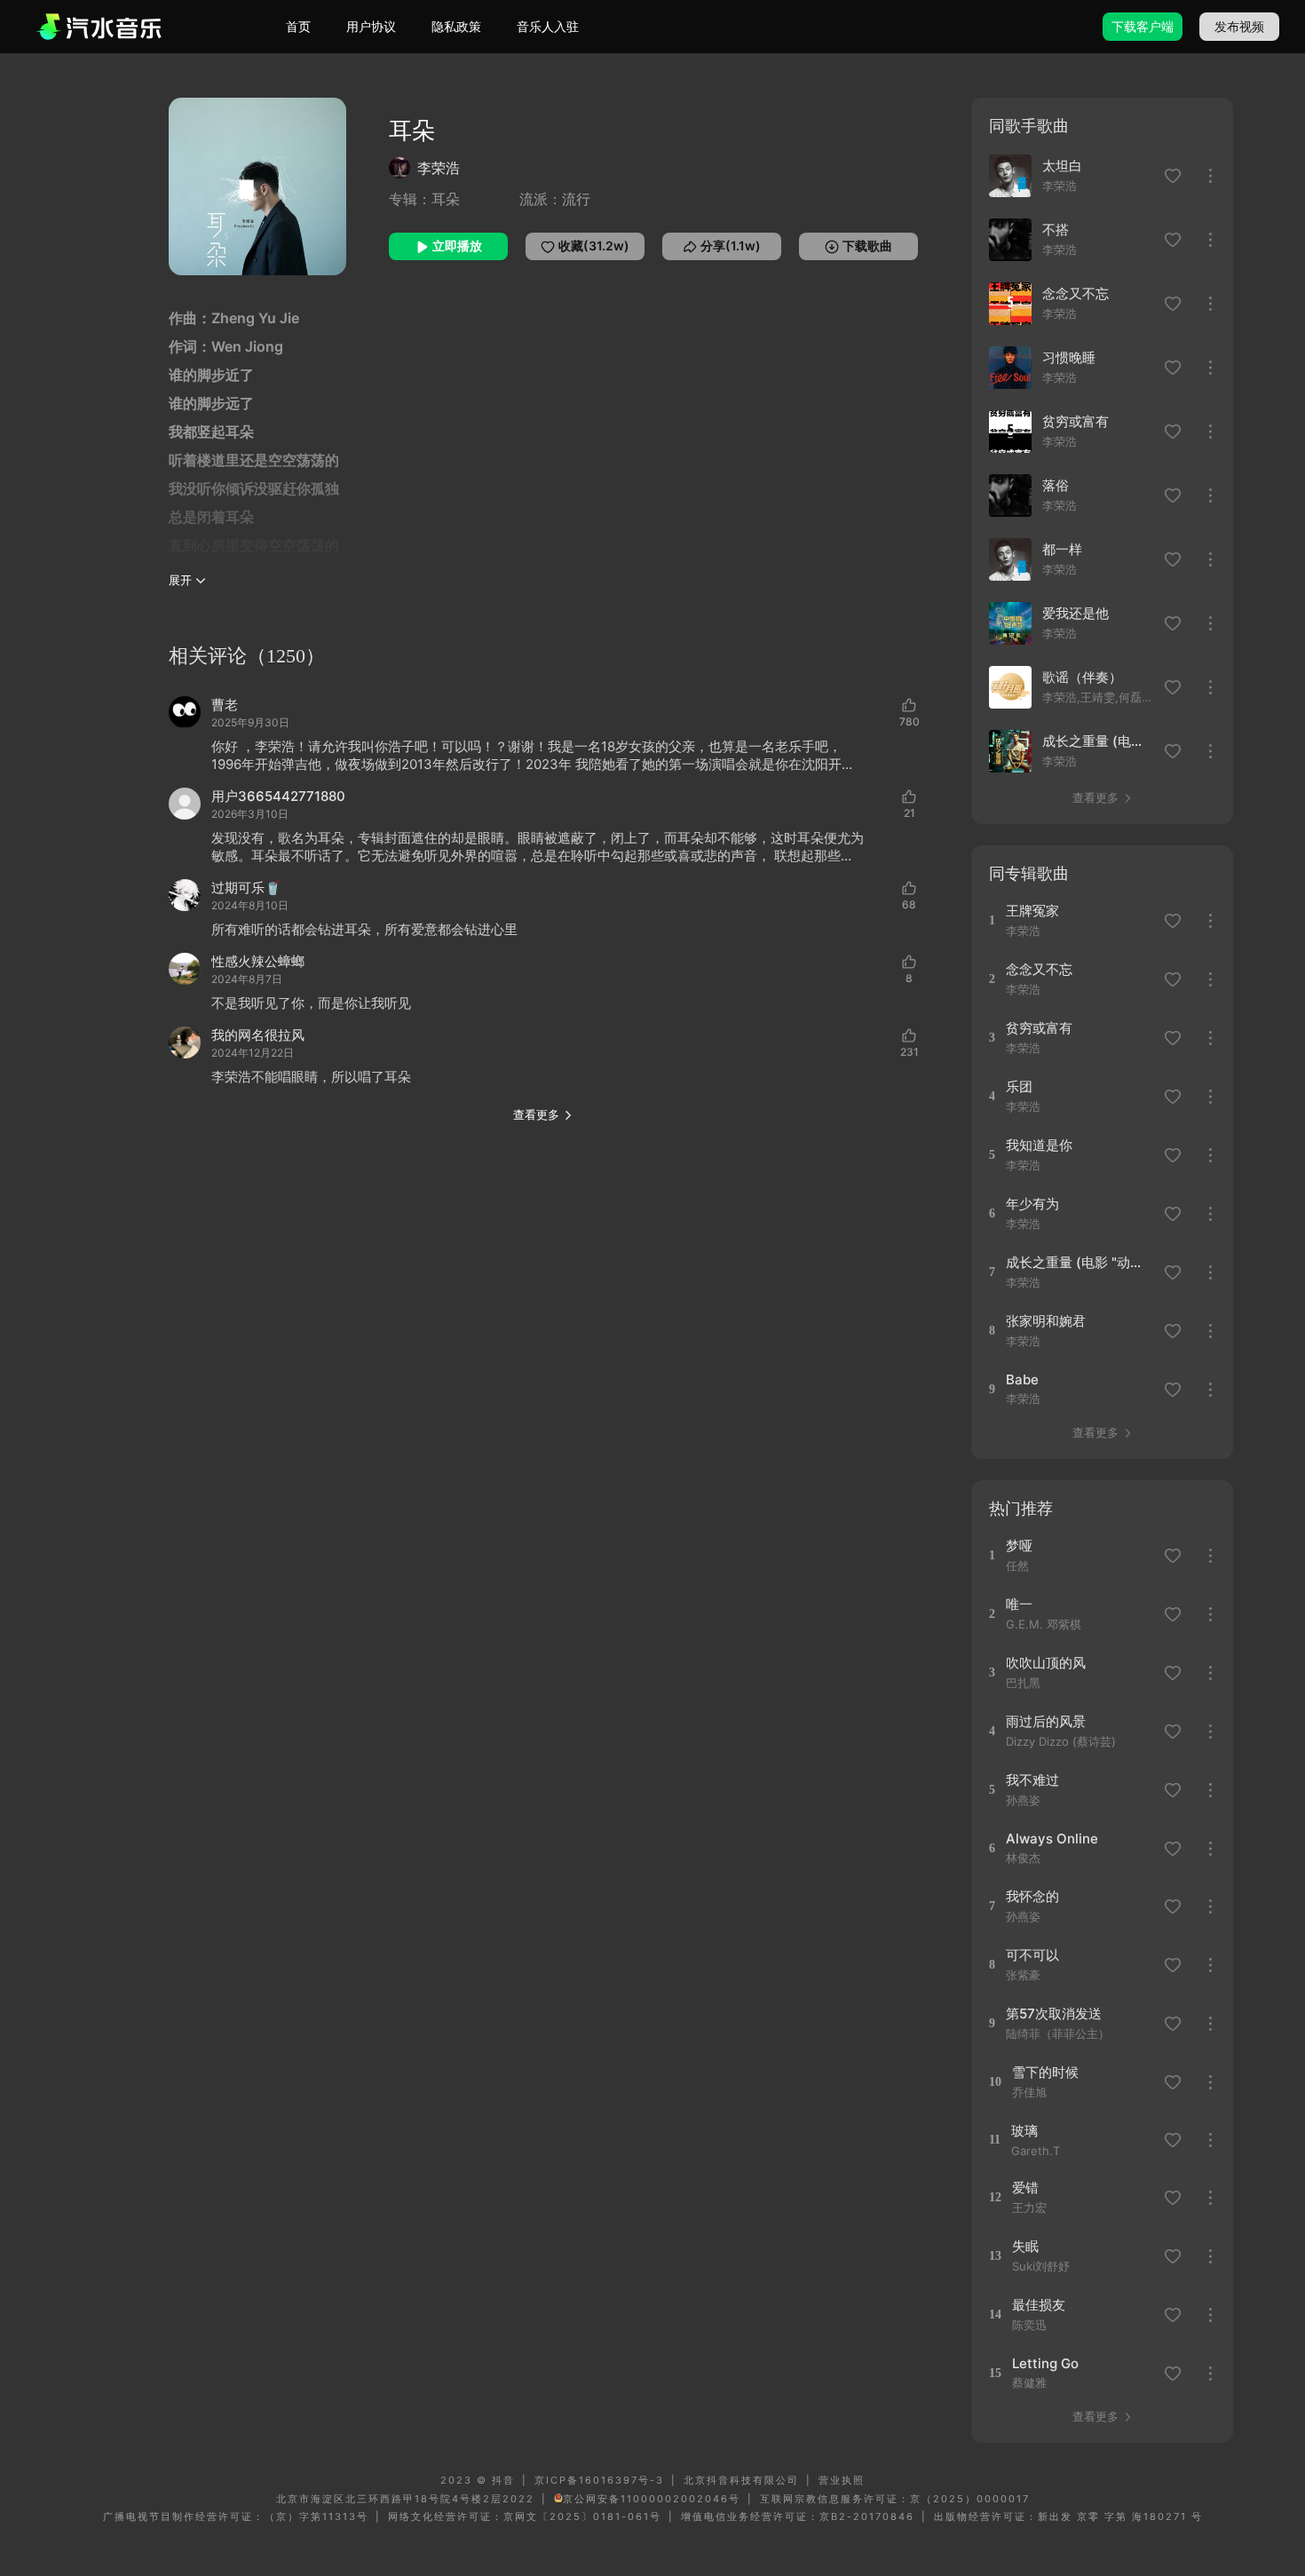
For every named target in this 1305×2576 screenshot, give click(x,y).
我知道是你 (1039, 1145)
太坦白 (1062, 166)
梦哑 (1019, 1546)
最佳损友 (1039, 2305)
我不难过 (1032, 1780)
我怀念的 (1032, 1896)
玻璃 (1024, 2131)
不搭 (1056, 230)
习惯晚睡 (1069, 357)
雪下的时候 (1045, 2072)
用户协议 (371, 26)
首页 (298, 26)
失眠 (1025, 2246)
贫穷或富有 (1076, 421)
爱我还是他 (1076, 613)
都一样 (1062, 549)
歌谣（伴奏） (1082, 677)
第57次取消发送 (1054, 2013)
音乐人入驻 (548, 26)
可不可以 (1032, 1955)
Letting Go (1045, 2363)
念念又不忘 (1076, 293)
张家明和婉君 (1046, 1321)
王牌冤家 (1032, 911)
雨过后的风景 (1046, 1721)
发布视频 (1239, 26)
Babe (1022, 1379)
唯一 (1019, 1604)
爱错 (1025, 2188)
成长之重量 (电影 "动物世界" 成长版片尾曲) (1098, 741)
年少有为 (1032, 1204)
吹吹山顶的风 (1046, 1663)
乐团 (1019, 1086)
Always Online (1052, 1839)
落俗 (1056, 485)
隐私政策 (456, 26)
